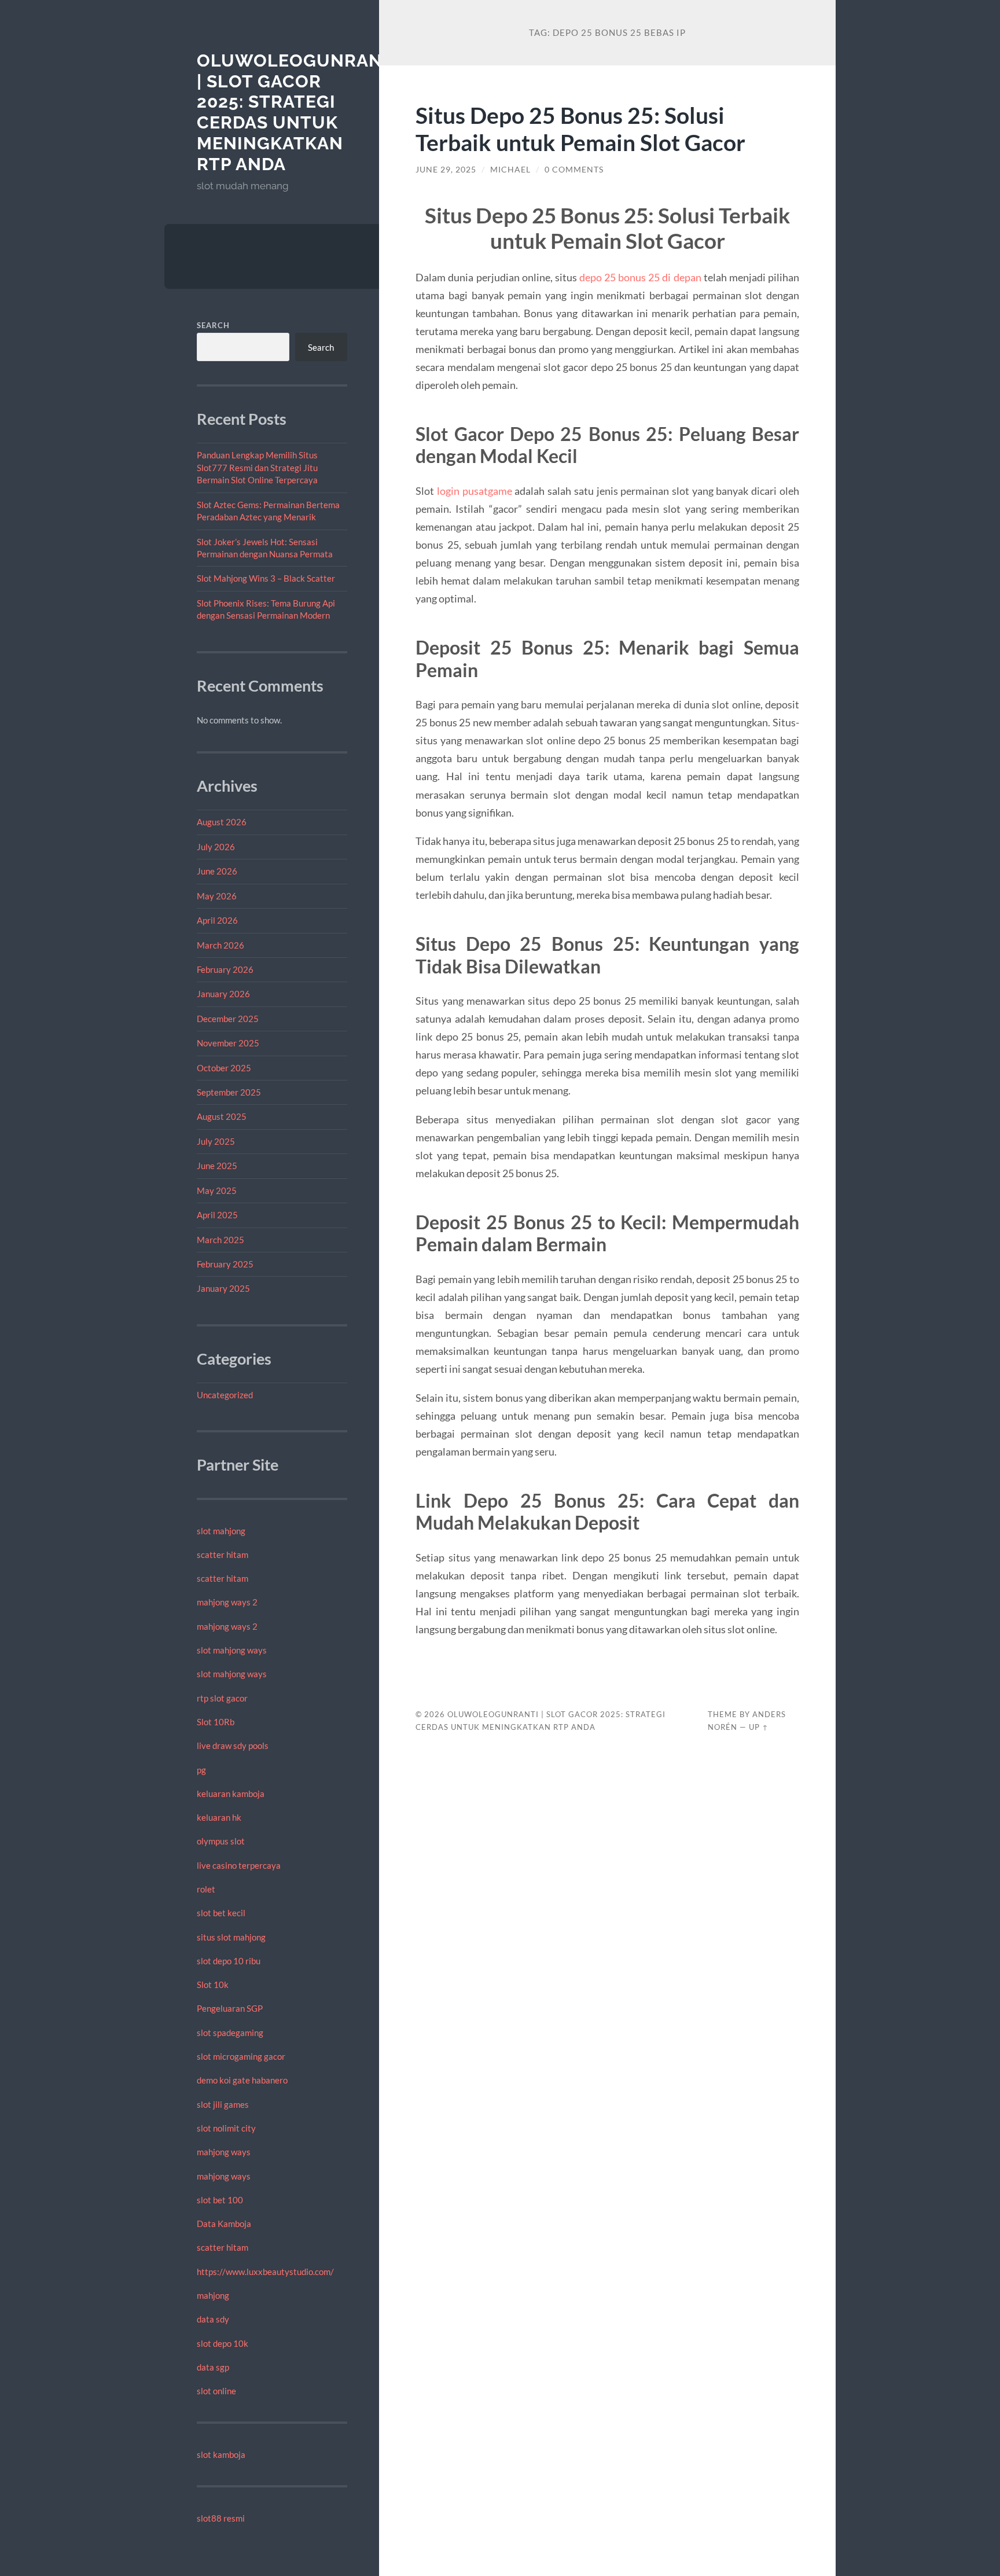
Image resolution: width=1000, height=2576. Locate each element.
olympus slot (221, 1841)
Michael (510, 170)
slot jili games (223, 2104)
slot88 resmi (221, 2518)
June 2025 (217, 1166)
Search (213, 325)
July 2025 (216, 1141)
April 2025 (217, 1215)
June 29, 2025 (446, 170)
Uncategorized (225, 1395)
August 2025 (222, 1116)
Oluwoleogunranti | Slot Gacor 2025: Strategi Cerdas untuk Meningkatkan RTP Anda (298, 112)
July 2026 (216, 847)
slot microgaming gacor (241, 2056)
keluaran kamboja (231, 1794)
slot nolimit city (226, 2128)
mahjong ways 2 (227, 1602)
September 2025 (229, 1092)
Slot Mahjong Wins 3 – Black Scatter (266, 578)
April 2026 (217, 920)
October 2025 (224, 1068)
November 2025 (228, 1043)
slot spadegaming (230, 2033)
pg (201, 1770)
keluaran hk (219, 1817)
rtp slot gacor (222, 1698)
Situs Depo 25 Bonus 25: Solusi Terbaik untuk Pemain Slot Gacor (580, 128)
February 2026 (225, 969)
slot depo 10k (223, 2343)
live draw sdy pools (233, 1745)
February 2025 (225, 1264)
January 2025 (223, 1288)
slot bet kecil (221, 1913)
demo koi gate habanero (242, 2080)
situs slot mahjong (231, 1937)
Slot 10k (213, 1985)
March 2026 (220, 945)
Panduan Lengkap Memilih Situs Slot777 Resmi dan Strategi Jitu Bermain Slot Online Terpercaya (257, 467)
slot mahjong (221, 1531)
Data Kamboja (224, 2224)
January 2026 (223, 994)
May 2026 (217, 896)
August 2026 (222, 822)
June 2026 (217, 871)
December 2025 (228, 1019)
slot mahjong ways (232, 1650)
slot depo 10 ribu (229, 1961)
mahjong (213, 2295)
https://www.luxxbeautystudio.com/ (265, 2272)
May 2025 (217, 1190)
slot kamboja (221, 2454)
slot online (216, 2391)
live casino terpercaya (239, 1865)
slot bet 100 (220, 2200)
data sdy (213, 2319)
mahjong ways (224, 2152)
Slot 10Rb (216, 1722)
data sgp (213, 2367)
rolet (206, 1889)
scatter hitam (223, 1555)
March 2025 (220, 1240)
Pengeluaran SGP (230, 2008)
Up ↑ (759, 1727)
